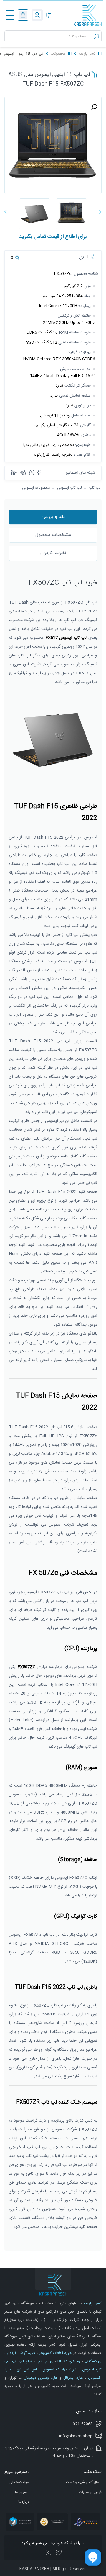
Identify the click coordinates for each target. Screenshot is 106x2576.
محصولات (58, 54)
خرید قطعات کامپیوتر (55, 2353)
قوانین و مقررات (90, 2492)
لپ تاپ (95, 488)
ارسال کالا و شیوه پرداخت (84, 2482)
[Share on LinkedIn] (14, 473)
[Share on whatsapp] (32, 473)
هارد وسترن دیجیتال (40, 2378)
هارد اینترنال (72, 2378)
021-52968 (83, 2424)
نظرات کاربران (53, 553)
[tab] (53, 517)
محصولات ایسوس (36, 488)
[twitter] (59, 2553)
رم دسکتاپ (92, 2361)
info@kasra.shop (76, 2436)
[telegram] (23, 473)
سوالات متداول (19, 2482)
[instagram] (49, 2553)
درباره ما (24, 2502)
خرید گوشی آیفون (21, 2353)
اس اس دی (26, 2370)
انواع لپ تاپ (22, 2361)
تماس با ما (22, 2492)
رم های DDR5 (68, 2361)
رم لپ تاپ (44, 2361)
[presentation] (100, 213)
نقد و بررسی (53, 517)
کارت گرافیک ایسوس (58, 2370)
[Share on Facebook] (39, 473)
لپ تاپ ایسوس (69, 488)
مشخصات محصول (53, 535)
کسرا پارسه (87, 54)
